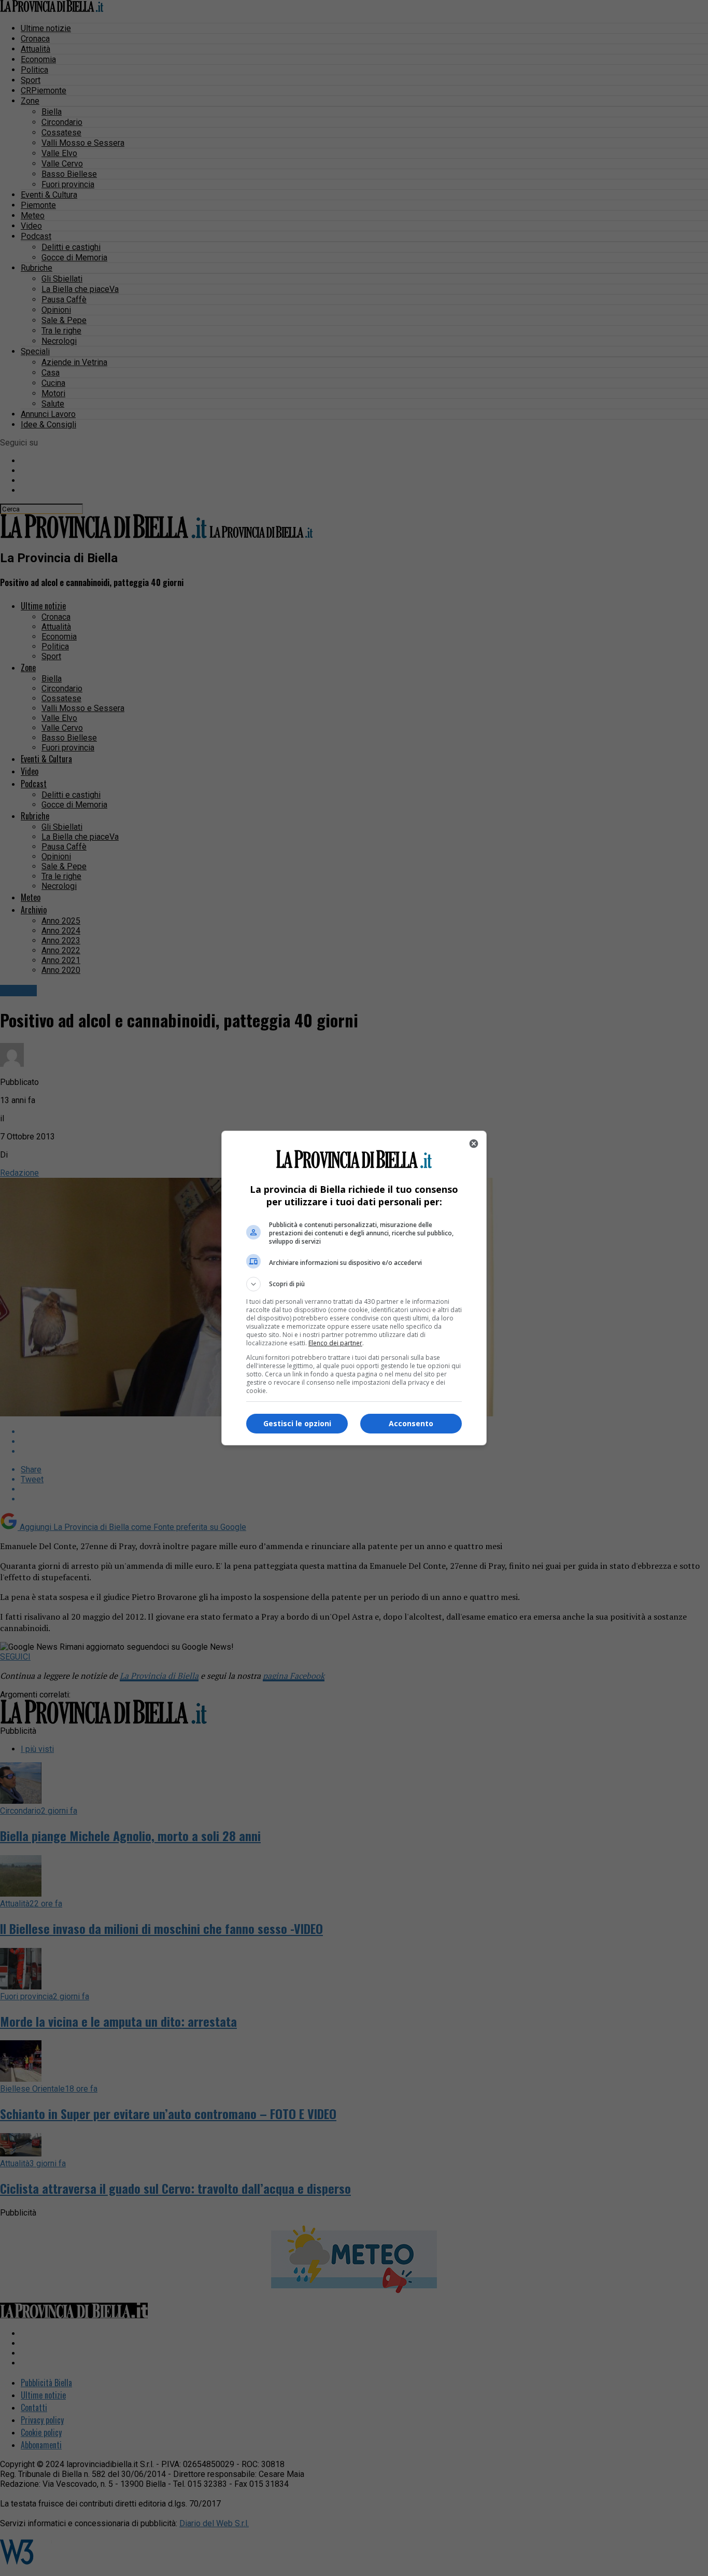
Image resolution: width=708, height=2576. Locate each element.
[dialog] (354, 1288)
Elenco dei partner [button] (335, 1343)
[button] (354, 1284)
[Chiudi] (474, 1144)
